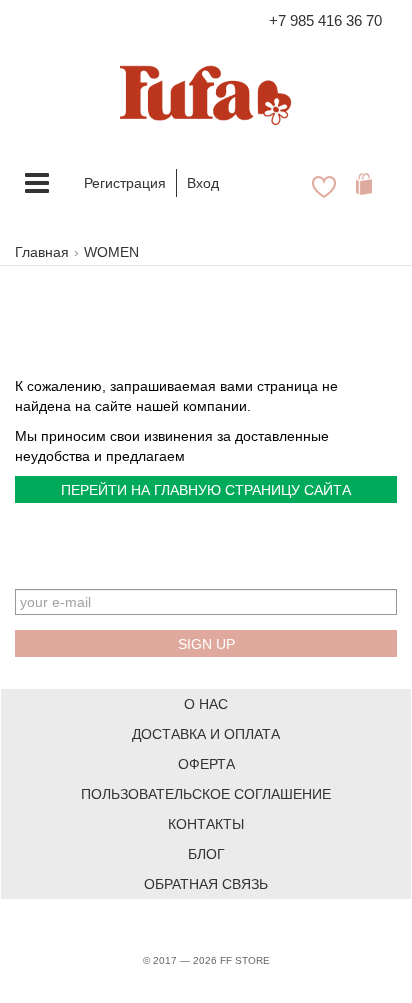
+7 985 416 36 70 (325, 20)
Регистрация (125, 183)
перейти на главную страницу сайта (206, 490)
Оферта (206, 764)
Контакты (206, 824)
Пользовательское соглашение (206, 794)
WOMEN (111, 252)
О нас (206, 704)
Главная (42, 252)
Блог (206, 854)
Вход (203, 183)
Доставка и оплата (206, 734)
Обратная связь (206, 884)
